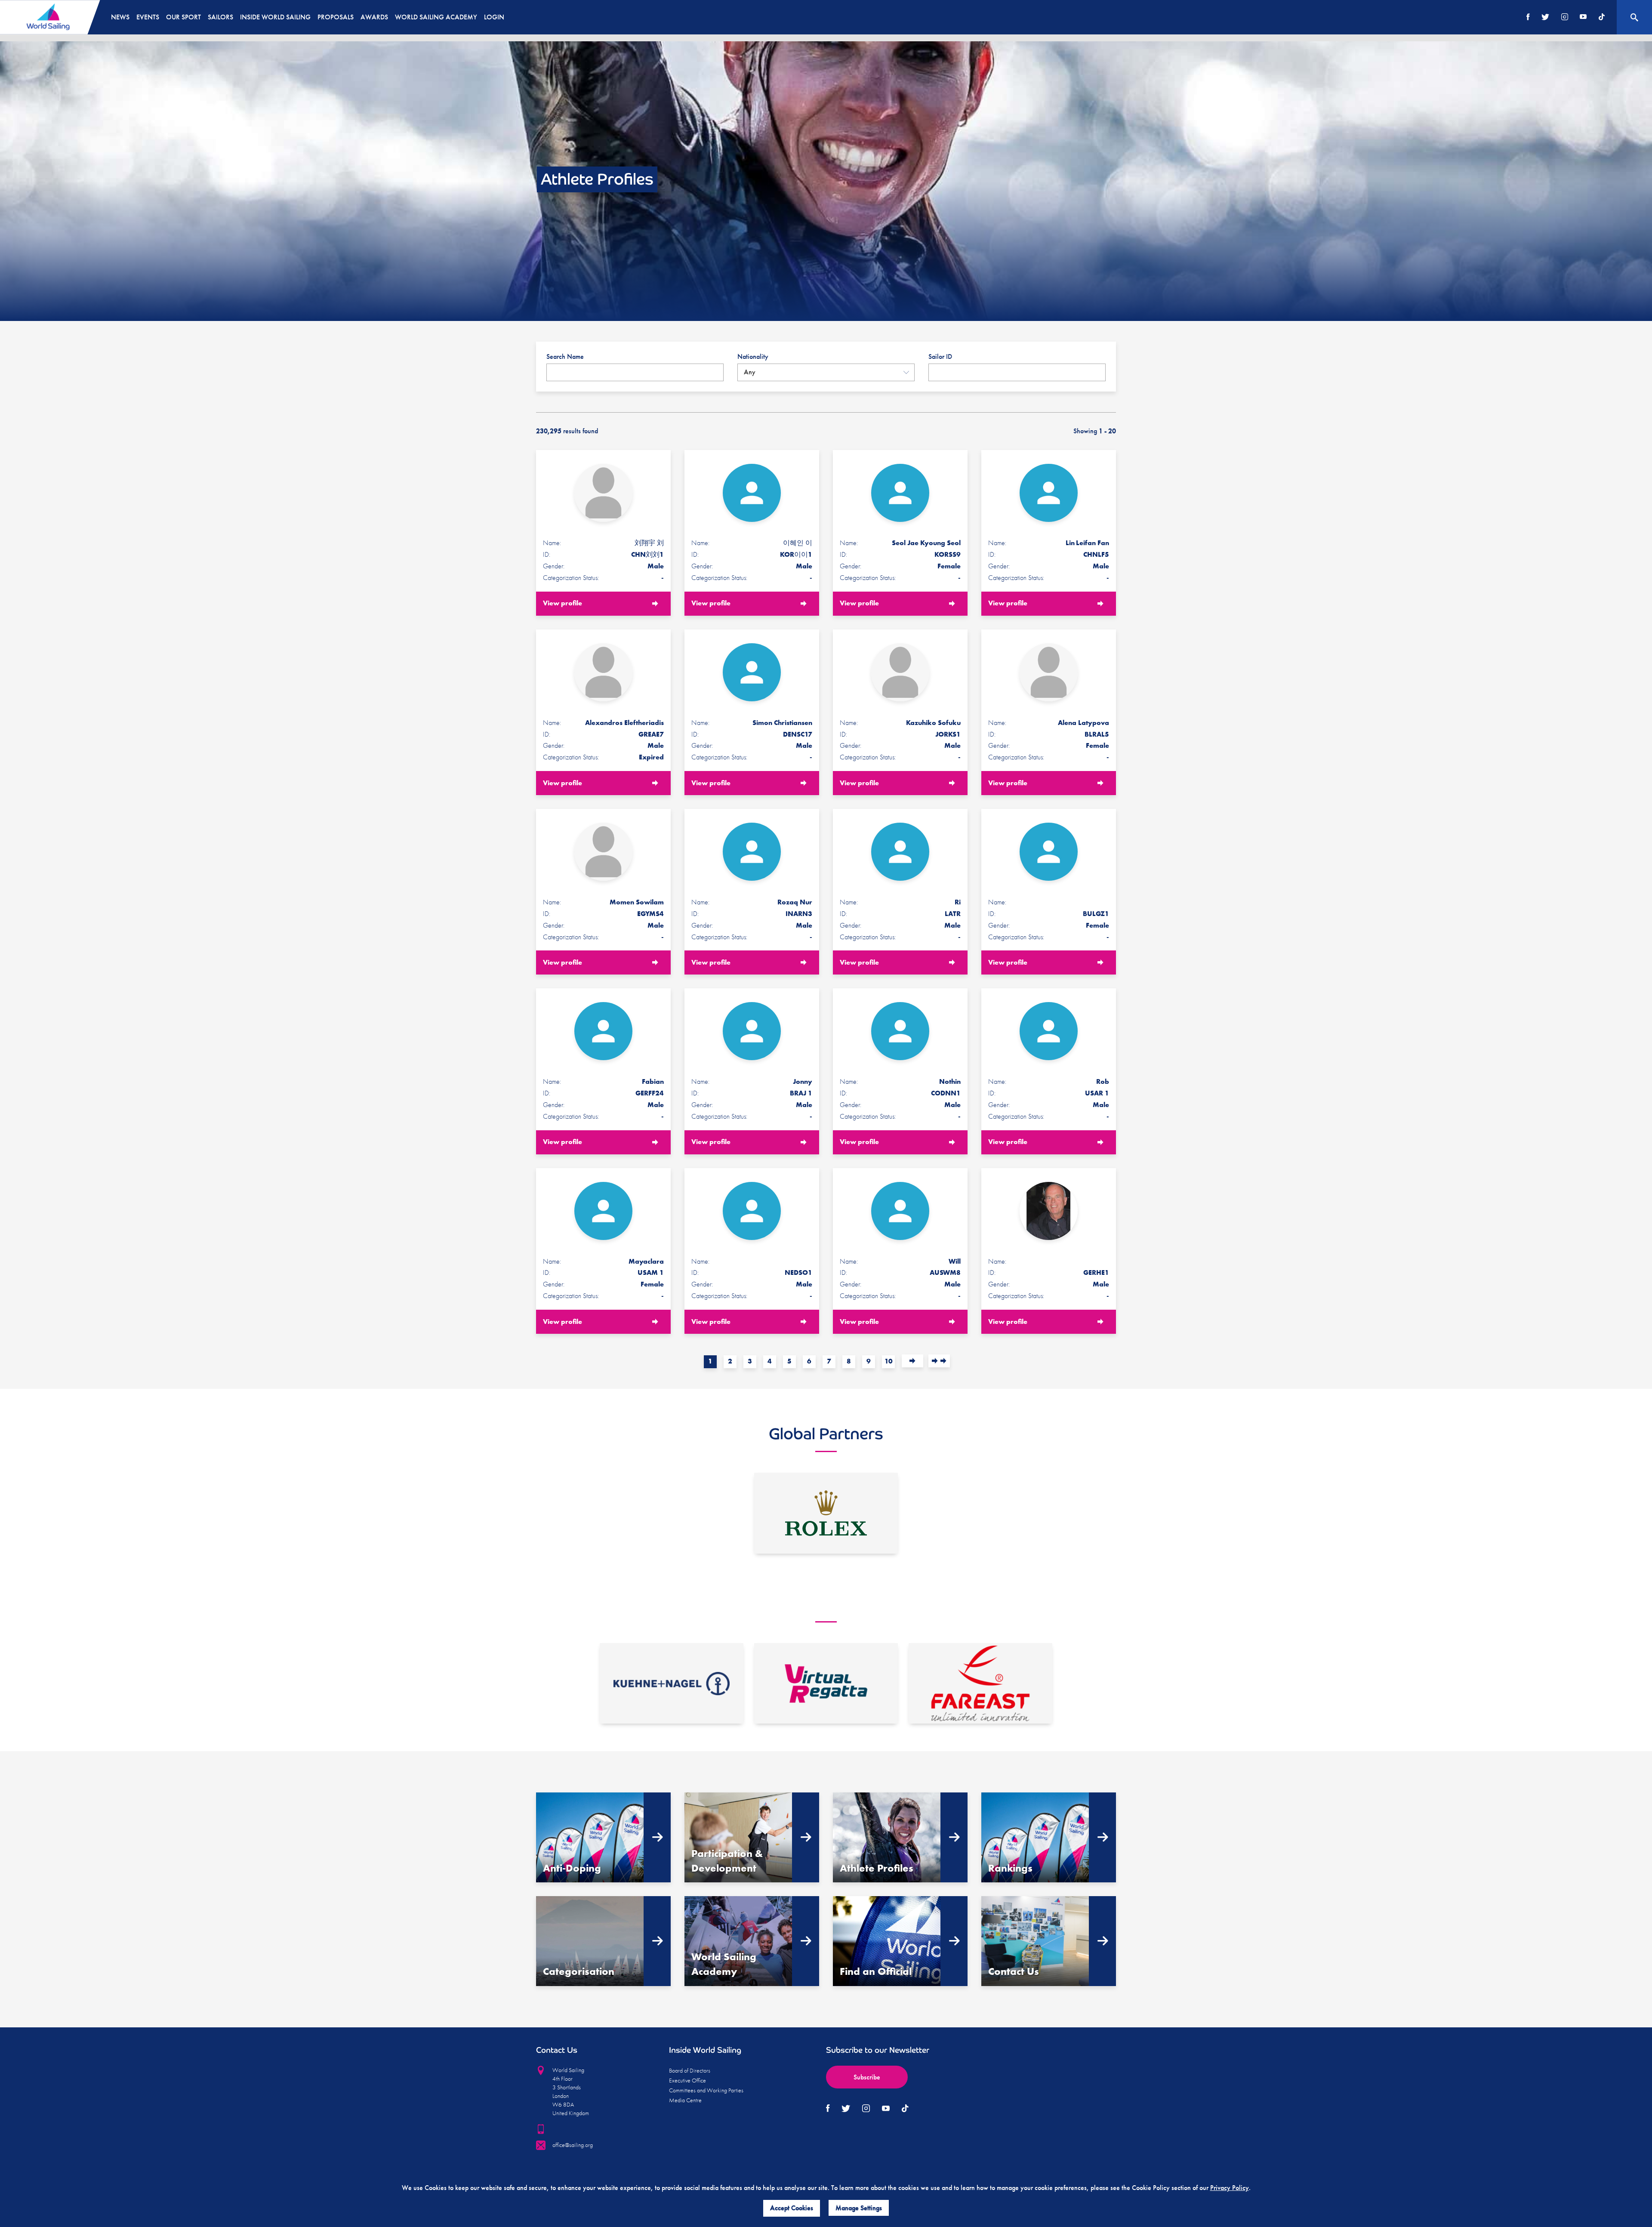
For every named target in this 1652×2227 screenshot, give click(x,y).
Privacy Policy (1230, 2188)
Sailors (220, 17)
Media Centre (685, 2100)
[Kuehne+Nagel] (672, 1684)
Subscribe (867, 2077)
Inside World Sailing (275, 17)
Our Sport (183, 17)
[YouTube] (1583, 17)
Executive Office (687, 2080)
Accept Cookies (792, 2208)
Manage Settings (859, 2208)
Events (148, 17)
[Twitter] (1545, 17)
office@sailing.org (573, 2145)
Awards (374, 17)
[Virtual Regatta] (826, 1684)
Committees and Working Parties (706, 2090)
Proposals (336, 17)
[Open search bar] (1634, 17)
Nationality (753, 356)
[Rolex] (826, 1513)
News (120, 17)
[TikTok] (1602, 17)
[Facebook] (1528, 17)
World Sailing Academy (436, 17)
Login (494, 17)
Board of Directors (690, 2070)
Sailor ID (940, 356)
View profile (562, 603)
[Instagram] (1565, 17)
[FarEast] (980, 1684)
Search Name (565, 356)
